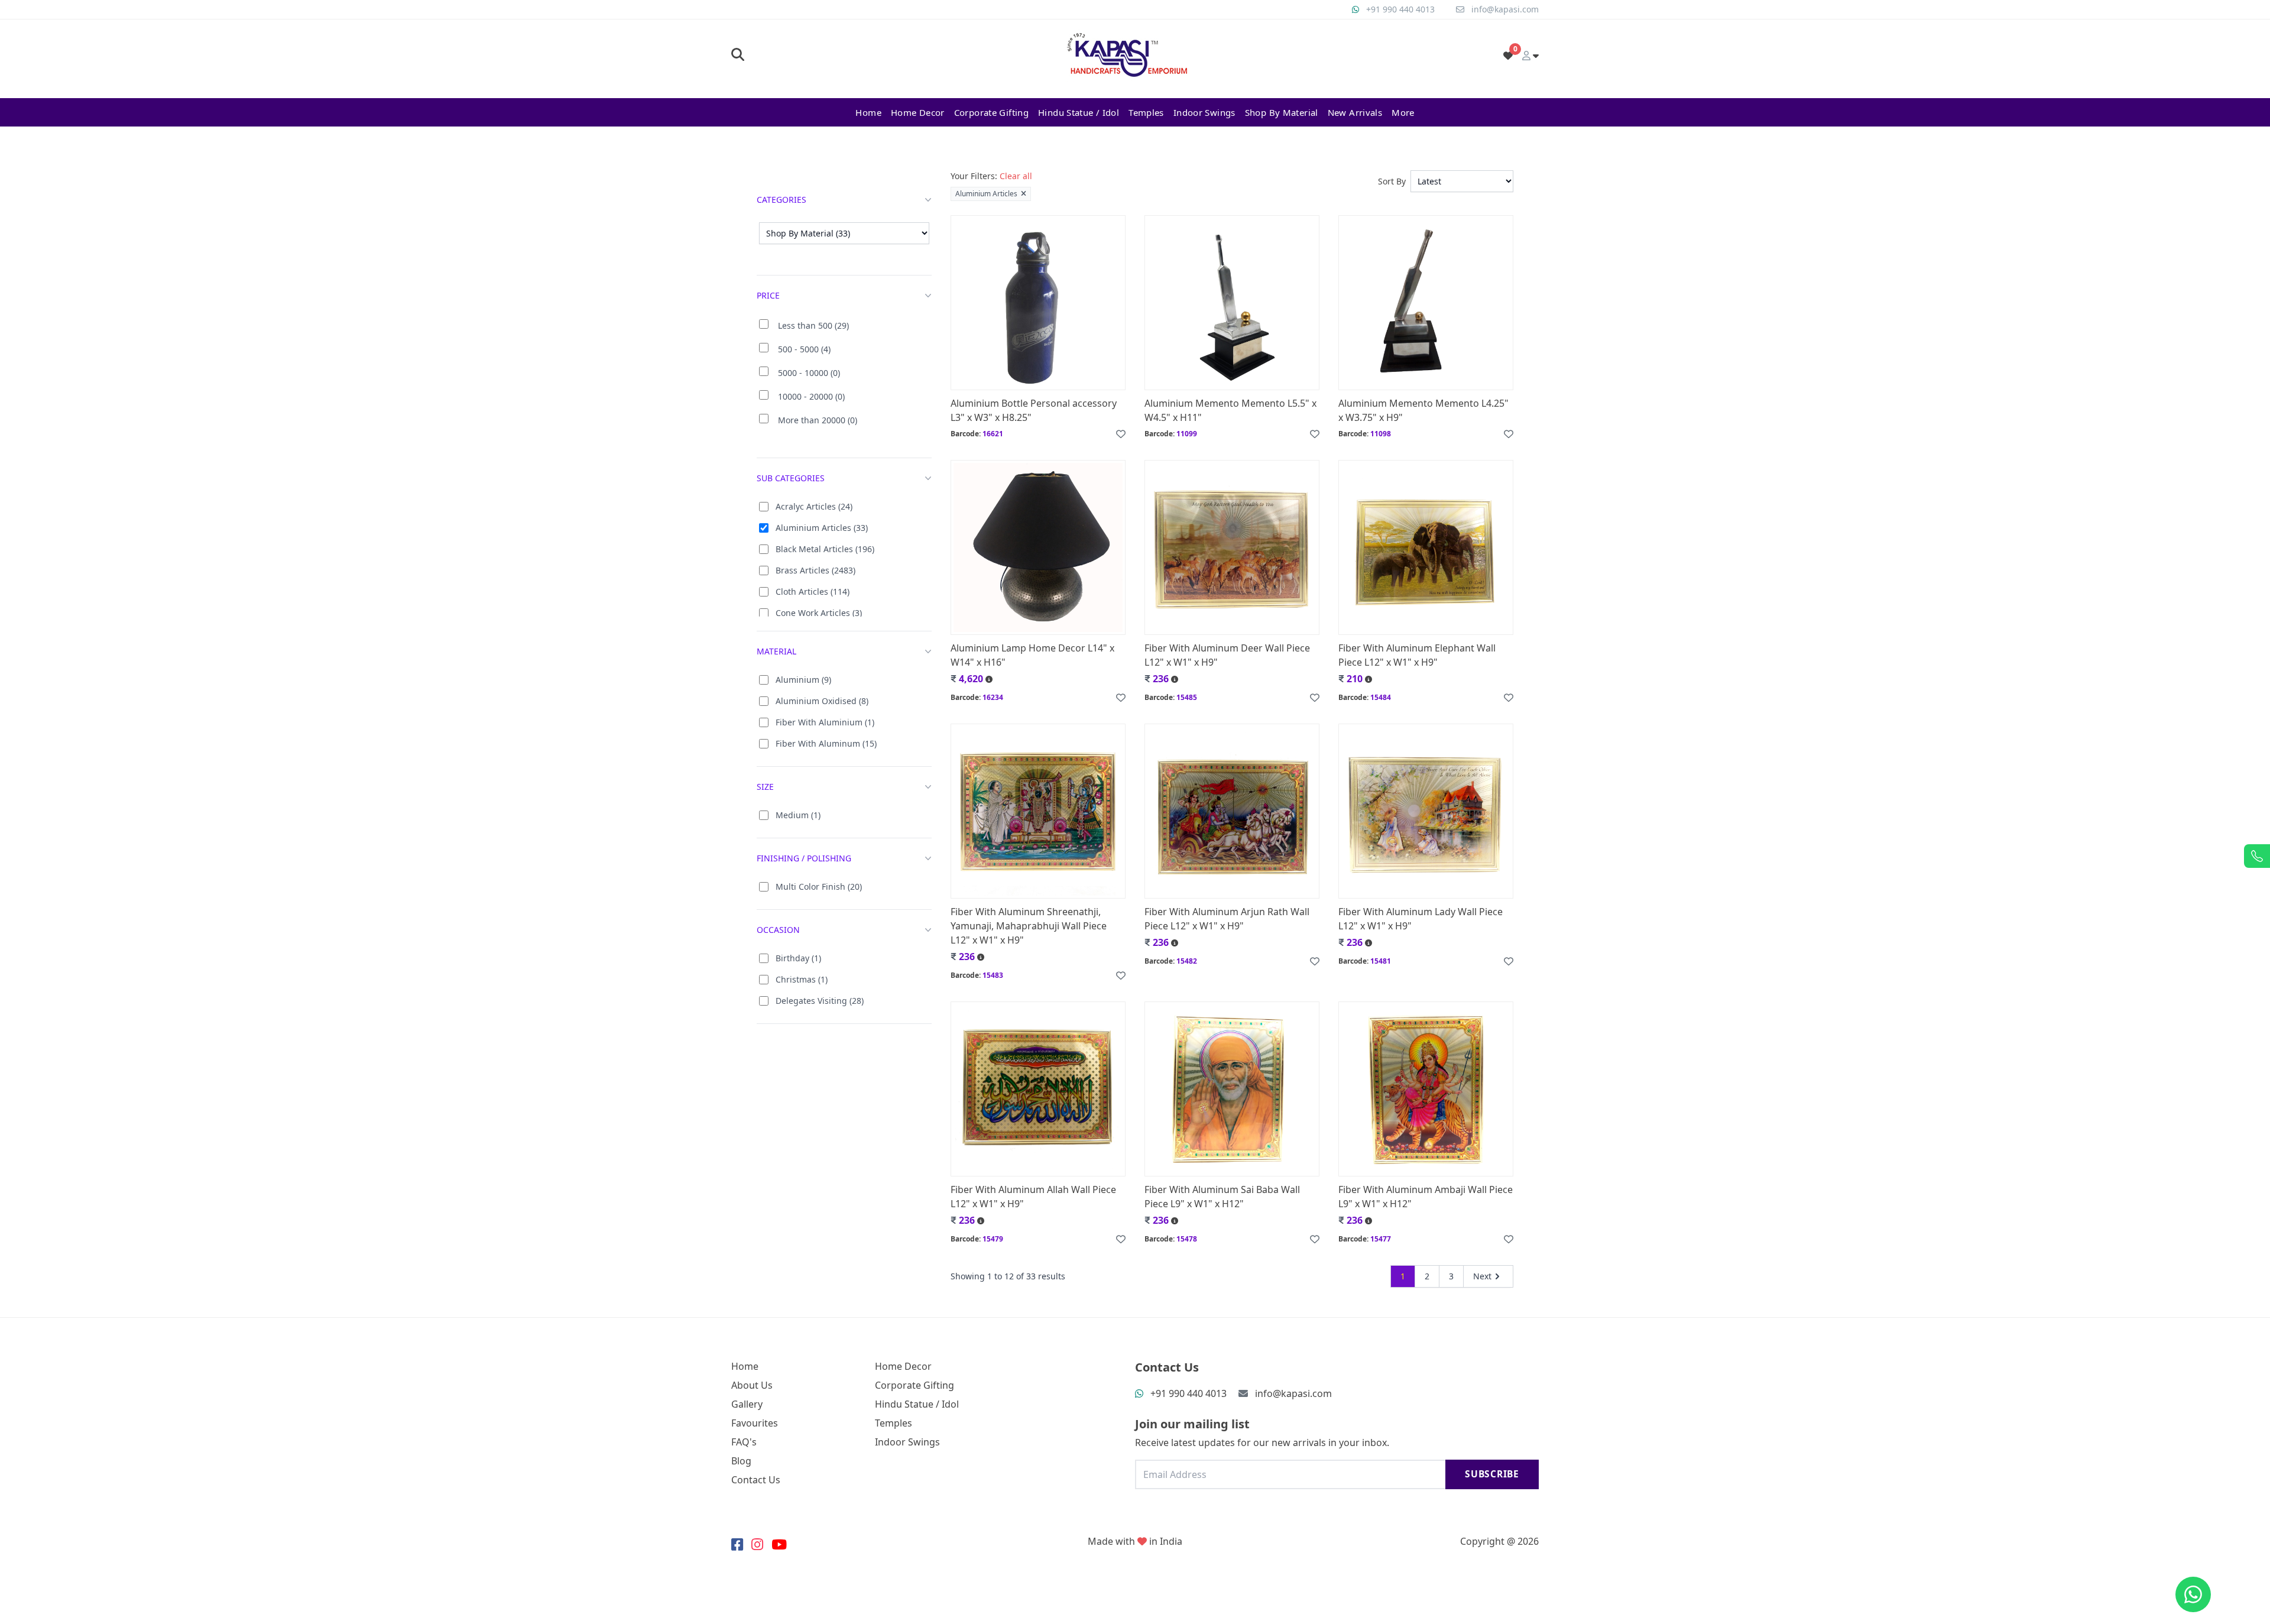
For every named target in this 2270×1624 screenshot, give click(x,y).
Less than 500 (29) (813, 325)
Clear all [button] (1016, 176)
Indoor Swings (1204, 112)
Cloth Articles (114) (813, 591)
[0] (1508, 56)
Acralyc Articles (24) (814, 506)
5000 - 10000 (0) (809, 373)
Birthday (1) (798, 958)
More (1403, 112)
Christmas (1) (802, 979)
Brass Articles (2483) (815, 570)
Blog (741, 1461)
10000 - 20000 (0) (811, 396)
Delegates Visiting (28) (820, 1001)
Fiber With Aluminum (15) (826, 743)
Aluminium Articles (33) (822, 528)
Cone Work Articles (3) (819, 613)
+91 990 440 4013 (1400, 9)
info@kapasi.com (1505, 9)
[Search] (738, 56)
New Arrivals (1355, 112)
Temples (1146, 112)
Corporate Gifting (991, 112)
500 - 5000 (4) (804, 349)
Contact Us (756, 1480)
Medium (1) (798, 815)
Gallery (747, 1404)
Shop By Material (1282, 112)
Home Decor (918, 112)
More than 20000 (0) (818, 420)
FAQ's (744, 1442)
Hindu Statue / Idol (1079, 112)
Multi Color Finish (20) (819, 886)
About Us (752, 1385)
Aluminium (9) (803, 680)
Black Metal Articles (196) (825, 549)
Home (868, 112)
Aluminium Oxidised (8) (822, 701)
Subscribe (1492, 1474)
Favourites (755, 1423)
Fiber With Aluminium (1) (825, 722)
